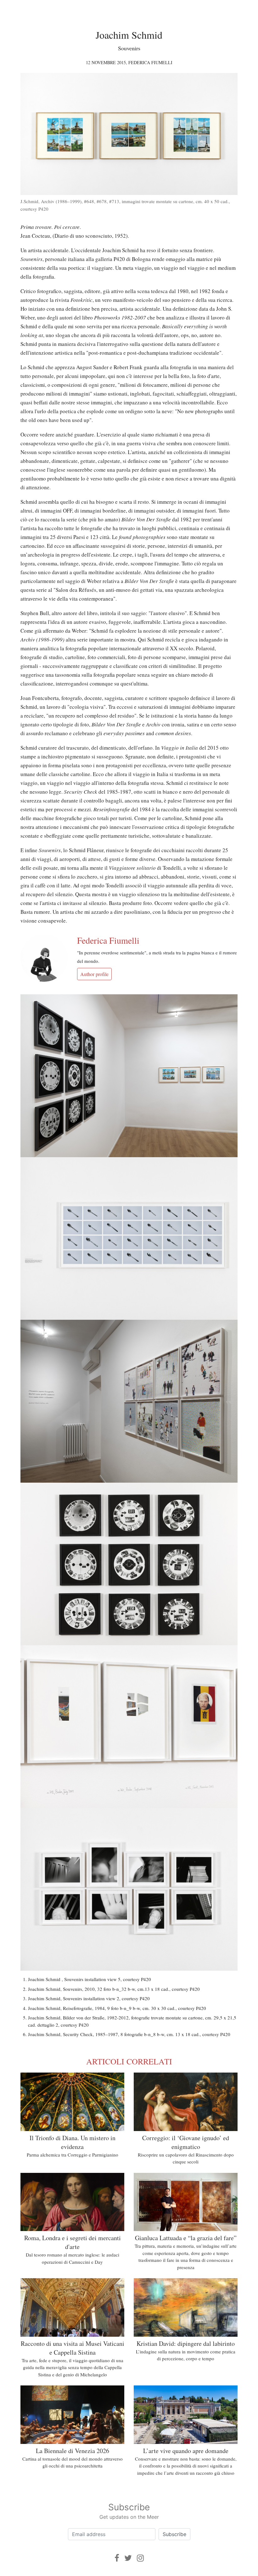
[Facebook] (117, 2558)
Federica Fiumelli (150, 62)
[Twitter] (128, 2558)
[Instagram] (140, 2558)
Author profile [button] (94, 974)
